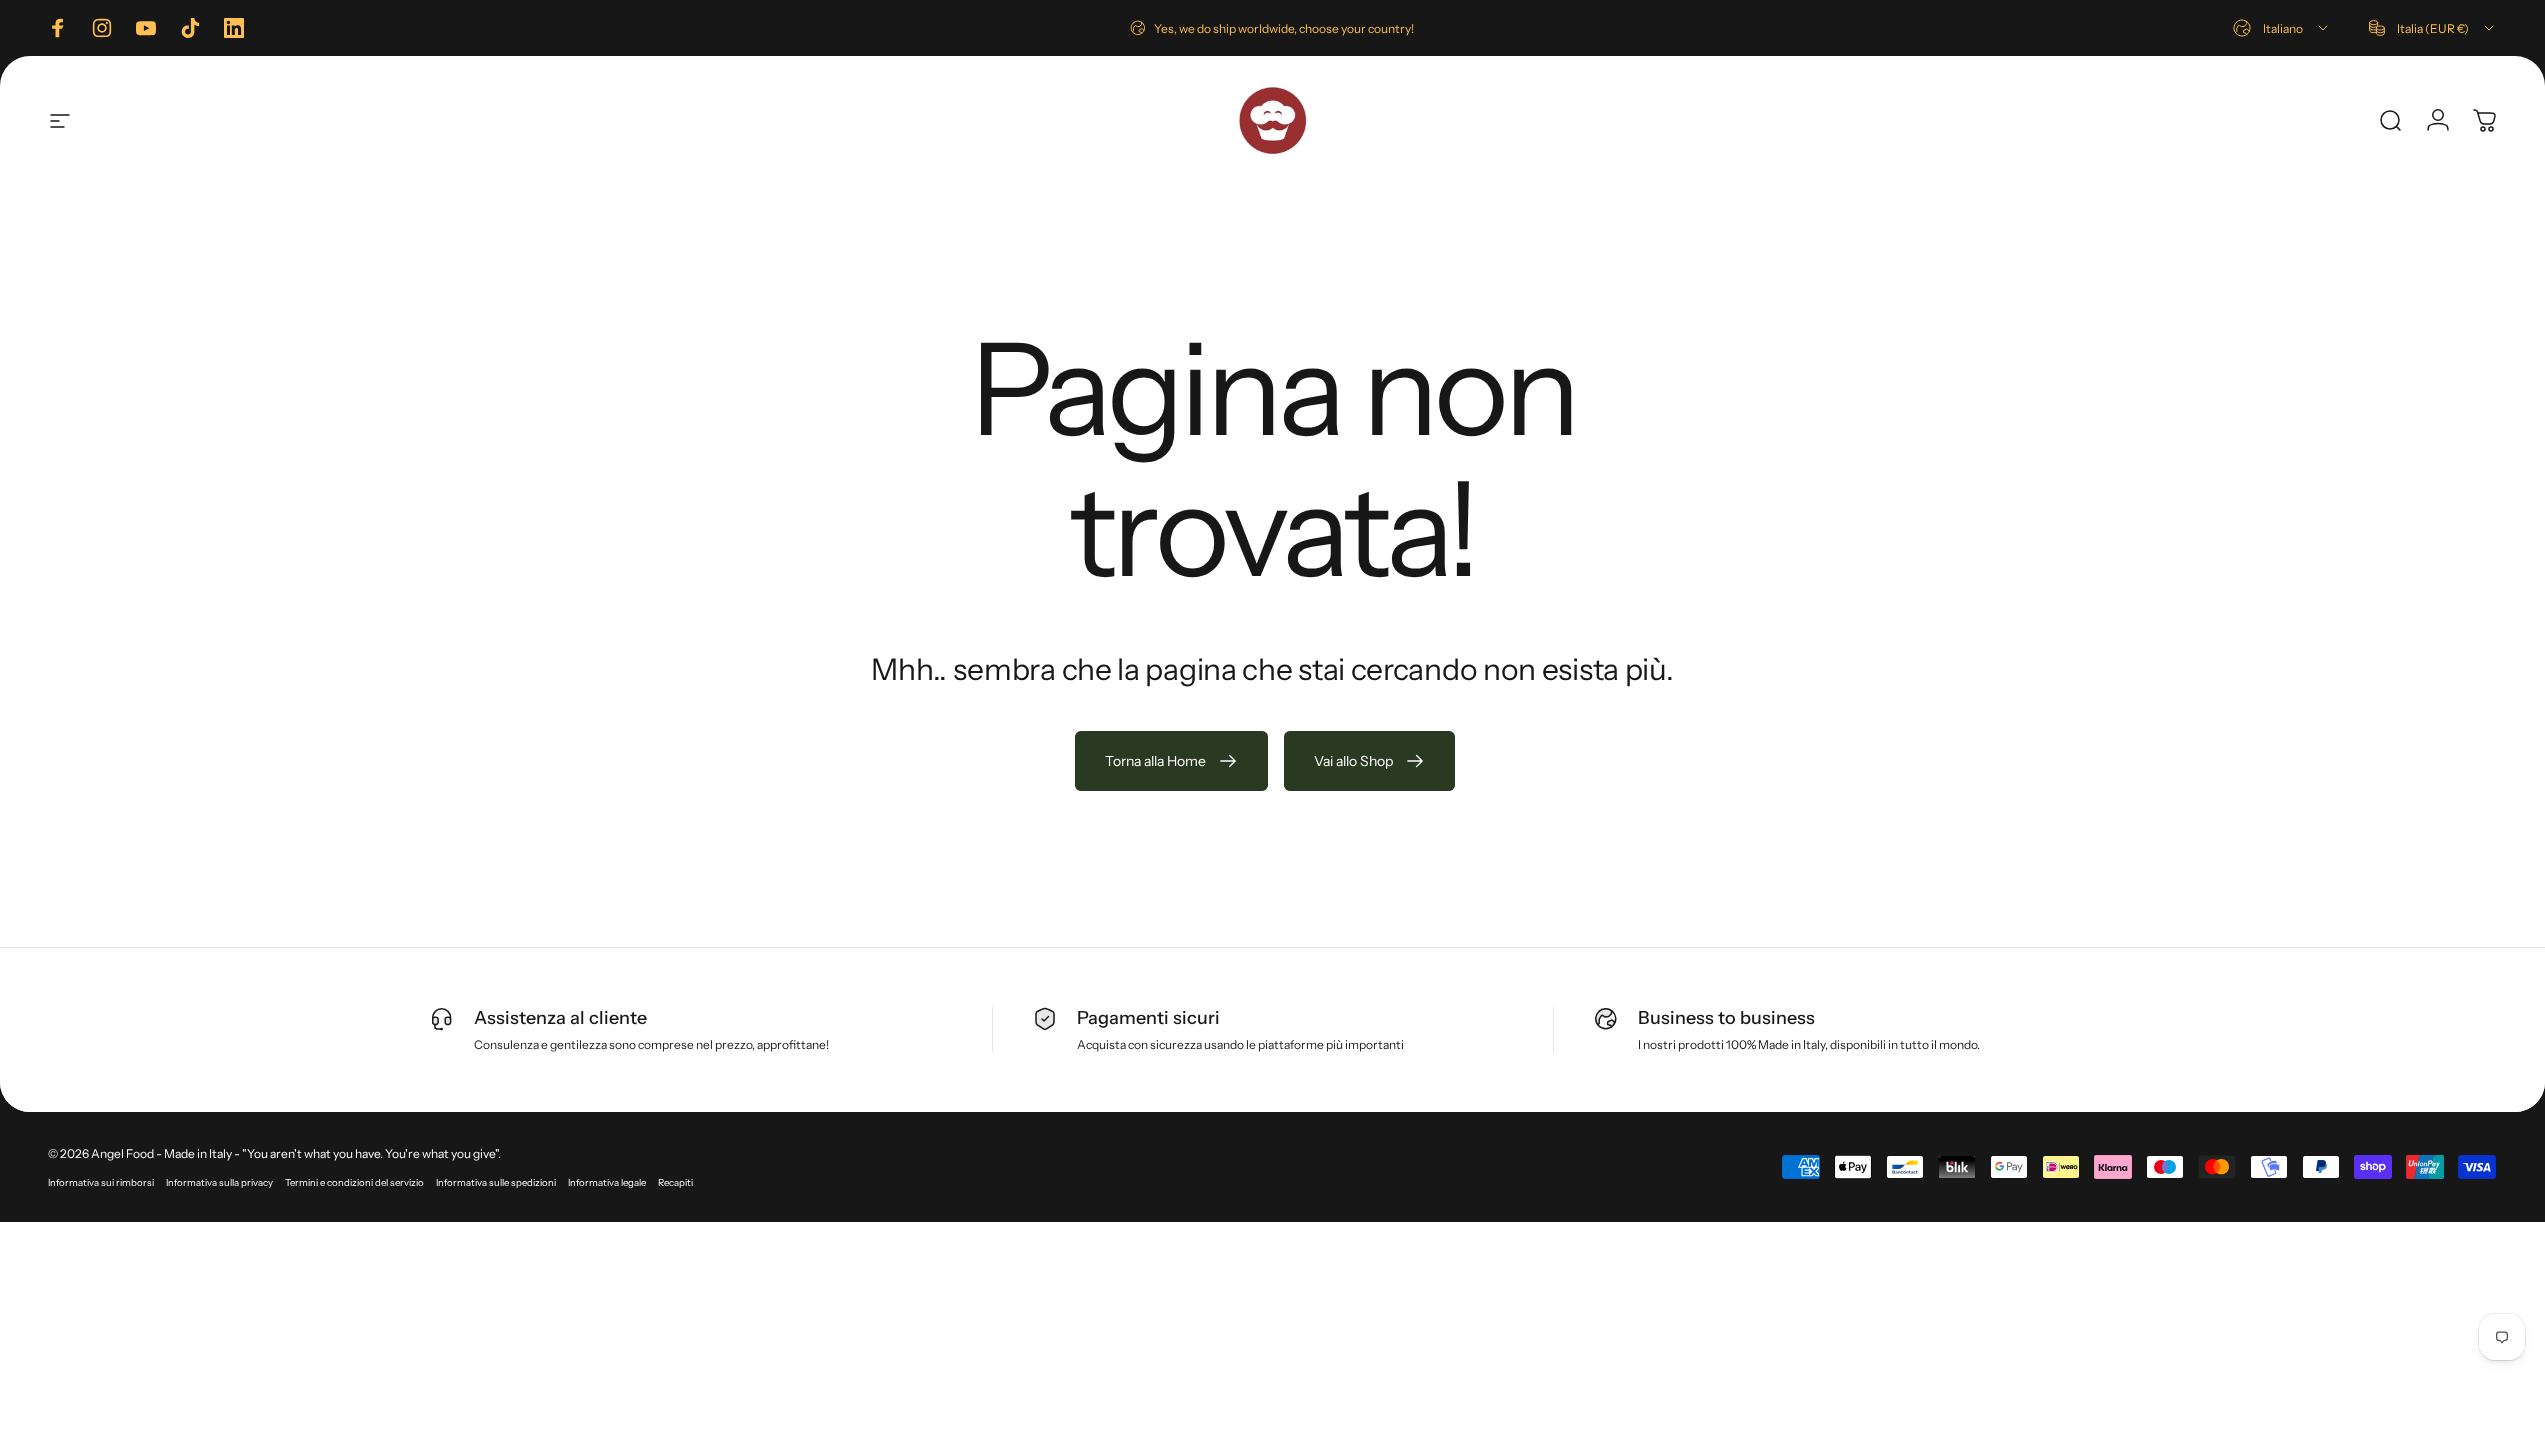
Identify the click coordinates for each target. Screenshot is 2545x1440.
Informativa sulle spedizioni (496, 1182)
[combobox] (2282, 28)
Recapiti (675, 1182)
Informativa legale (607, 1182)
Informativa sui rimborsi (101, 1182)
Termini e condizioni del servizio (354, 1182)
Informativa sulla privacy (219, 1182)
